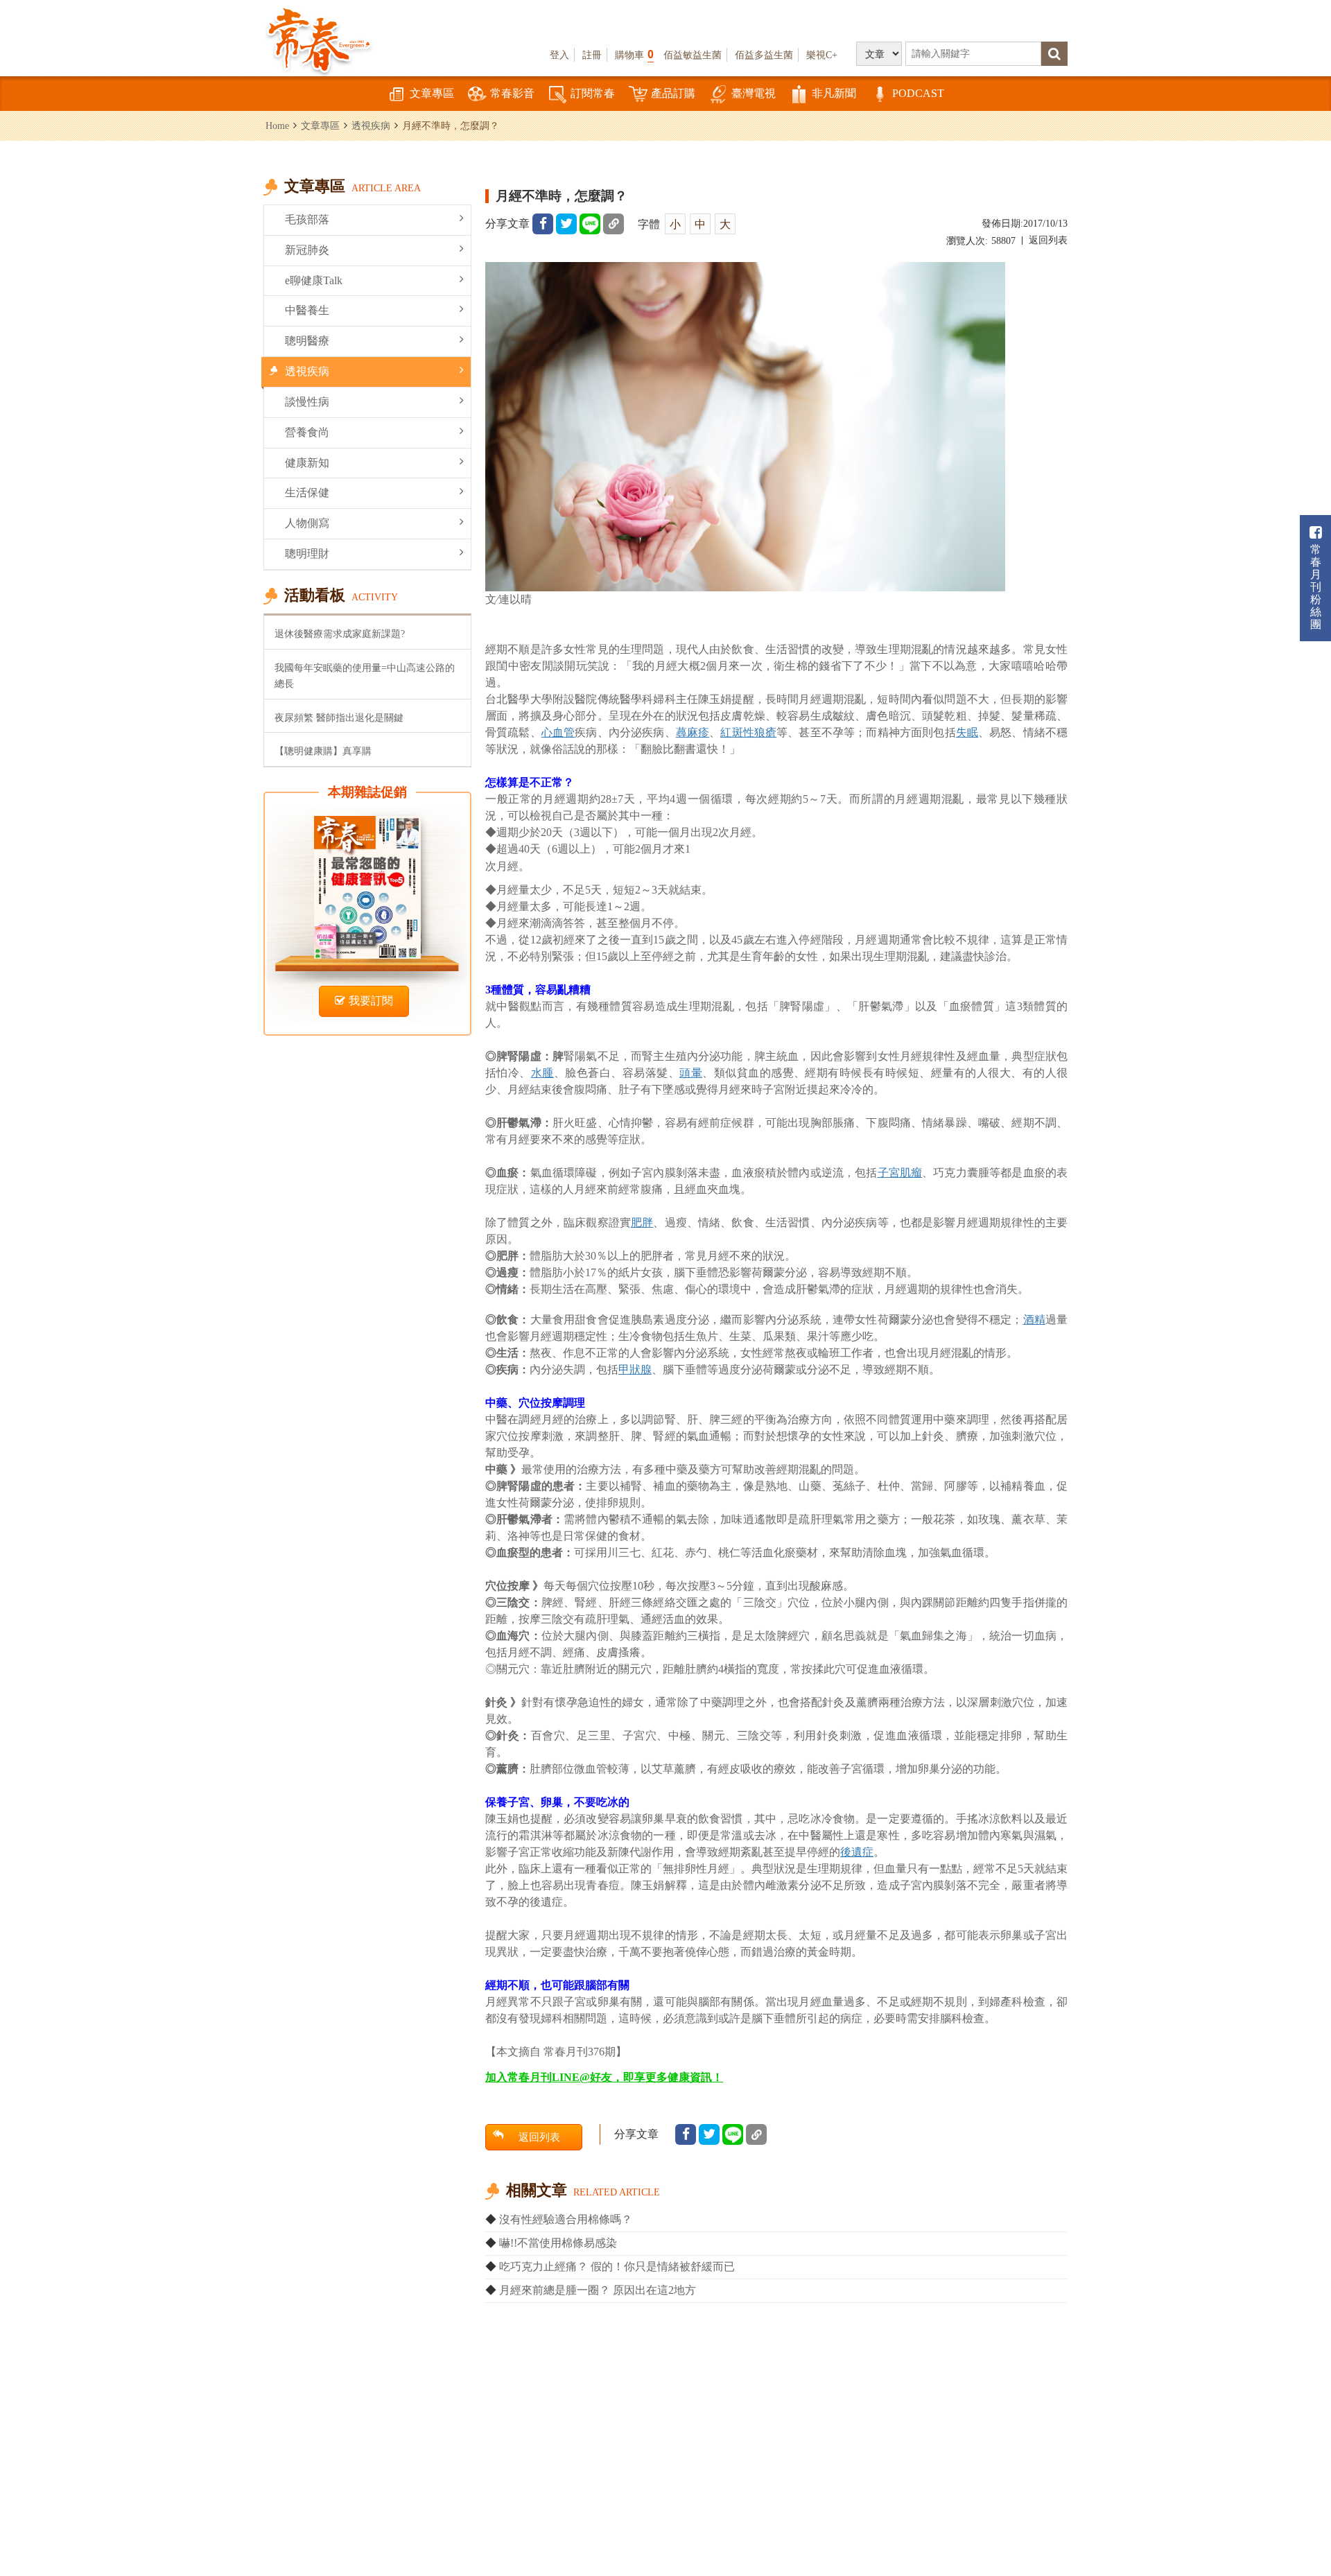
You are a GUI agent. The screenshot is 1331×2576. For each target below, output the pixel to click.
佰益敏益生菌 (693, 55)
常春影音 (512, 93)
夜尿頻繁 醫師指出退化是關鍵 (339, 717)
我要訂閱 (371, 1001)
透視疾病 (371, 125)
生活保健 (307, 493)
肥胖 (642, 1222)
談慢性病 (307, 402)
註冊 (592, 55)
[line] (590, 224)
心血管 (558, 732)
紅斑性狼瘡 (748, 732)
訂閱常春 (593, 93)
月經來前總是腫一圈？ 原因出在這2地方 (598, 2290)
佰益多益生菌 (764, 55)
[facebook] (543, 224)
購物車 (634, 54)
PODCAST (918, 93)
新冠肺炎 (307, 250)
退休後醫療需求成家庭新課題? (340, 634)
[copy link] (614, 224)
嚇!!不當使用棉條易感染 (558, 2243)
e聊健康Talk (314, 280)
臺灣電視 (754, 93)
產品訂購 (673, 93)
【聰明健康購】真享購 (323, 751)
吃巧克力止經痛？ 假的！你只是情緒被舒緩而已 (617, 2266)
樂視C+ (822, 55)
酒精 (1034, 1320)
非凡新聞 (834, 93)
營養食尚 (307, 432)
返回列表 (1048, 240)
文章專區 (432, 93)
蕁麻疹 (693, 732)
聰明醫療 (307, 341)
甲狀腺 (635, 1369)
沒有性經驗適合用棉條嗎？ (566, 2219)
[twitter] (566, 224)
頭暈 (691, 1073)
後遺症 (857, 1852)
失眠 (967, 732)
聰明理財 (307, 554)
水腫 (542, 1073)
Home (277, 125)
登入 (559, 55)
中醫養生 (307, 310)
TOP (1290, 2524)
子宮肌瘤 (900, 1173)
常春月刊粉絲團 (1316, 587)
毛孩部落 (307, 219)
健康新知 (307, 463)
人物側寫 (307, 523)
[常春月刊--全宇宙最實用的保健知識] (319, 39)
